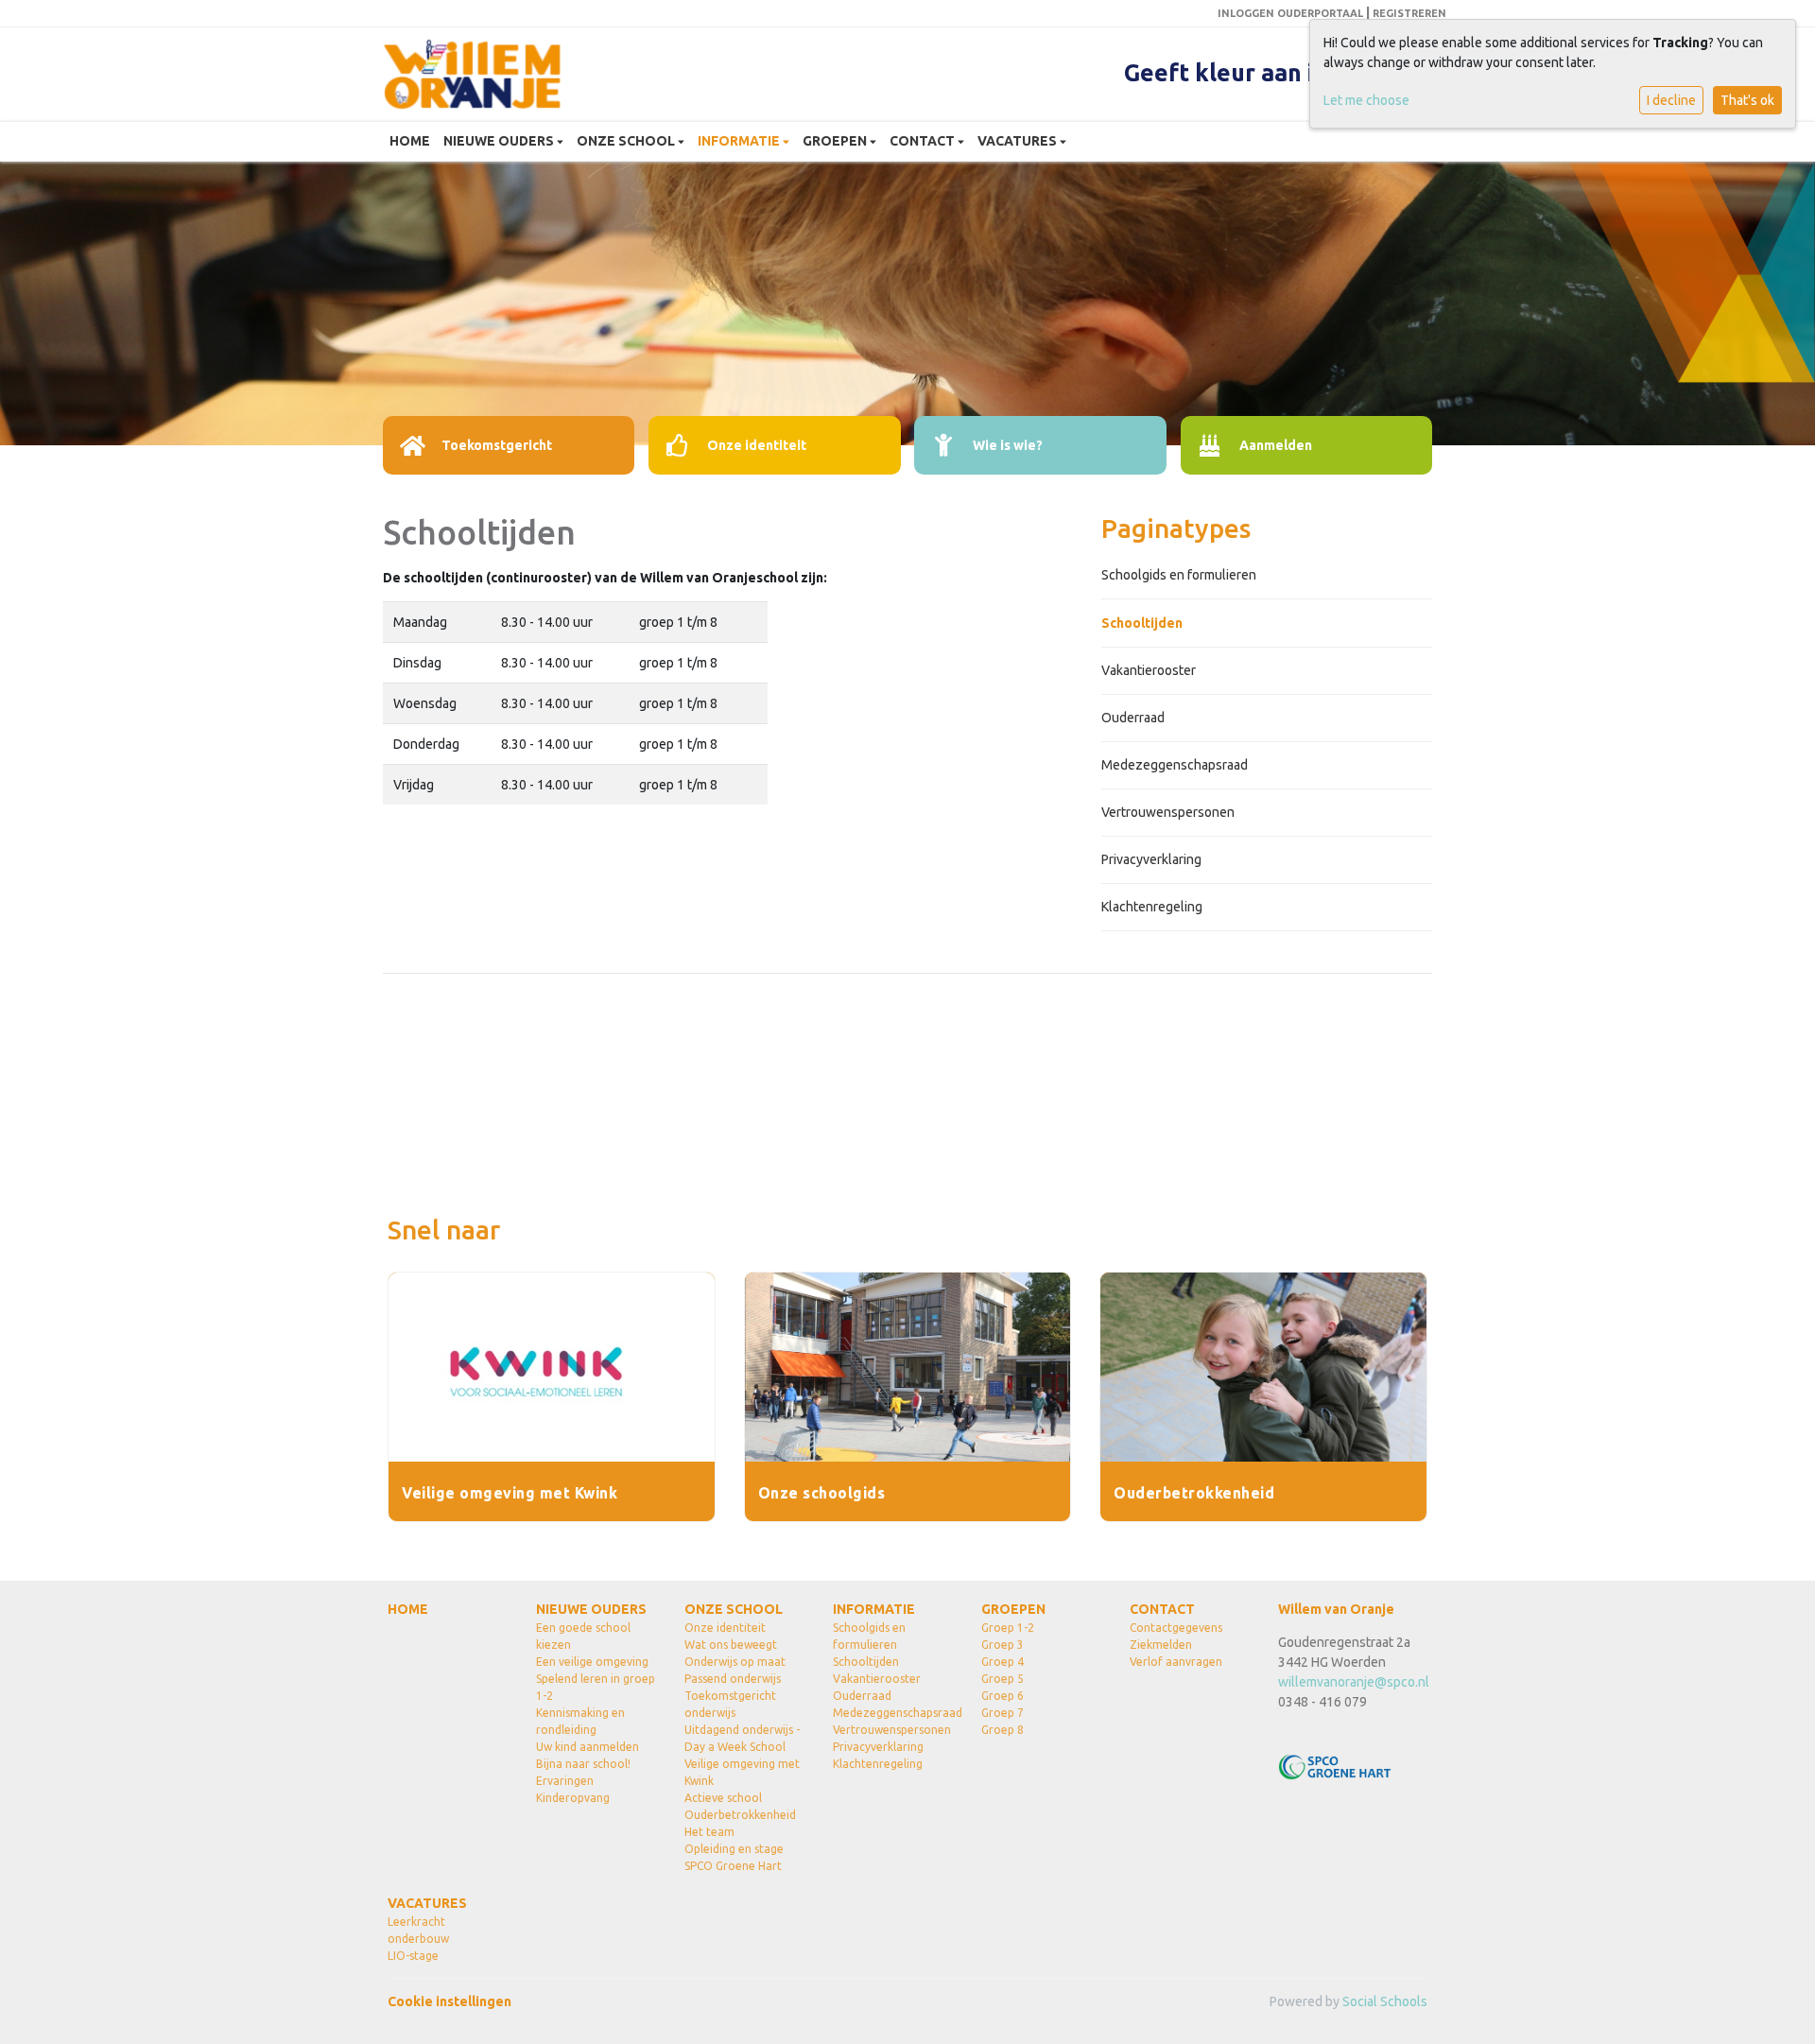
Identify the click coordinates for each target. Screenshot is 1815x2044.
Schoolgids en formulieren (1179, 575)
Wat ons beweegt (731, 1645)
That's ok (1747, 100)
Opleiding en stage (734, 1849)
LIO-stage (413, 1956)
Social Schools (1385, 2001)
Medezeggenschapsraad (1175, 765)
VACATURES (1019, 141)
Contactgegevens (1176, 1628)
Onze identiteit (725, 1628)
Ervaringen (565, 1781)
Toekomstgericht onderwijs (730, 1704)
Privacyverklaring (1151, 859)
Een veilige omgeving (592, 1662)
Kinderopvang (573, 1798)
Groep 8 (1003, 1730)
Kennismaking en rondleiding (580, 1721)
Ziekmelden (1161, 1645)
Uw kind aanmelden (588, 1747)
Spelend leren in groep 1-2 (596, 1687)
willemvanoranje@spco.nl (1354, 1682)
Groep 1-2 (1008, 1628)
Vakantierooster (1149, 670)
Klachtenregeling (1152, 907)
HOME (410, 141)
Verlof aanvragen (1176, 1662)
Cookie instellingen (449, 2001)
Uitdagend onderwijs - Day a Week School (742, 1738)
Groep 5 (1003, 1679)
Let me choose (1366, 100)
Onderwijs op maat (735, 1662)
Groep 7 (1003, 1713)
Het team (709, 1832)
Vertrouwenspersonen (1168, 812)
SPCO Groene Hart (733, 1866)
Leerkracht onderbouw (418, 1930)
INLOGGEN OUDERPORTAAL (1290, 13)
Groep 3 (1003, 1645)
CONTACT (924, 141)
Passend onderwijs (733, 1679)
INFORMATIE (740, 141)
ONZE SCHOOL (627, 141)
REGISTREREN (1409, 13)
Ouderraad (1133, 718)
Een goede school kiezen (583, 1636)
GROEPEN (836, 141)
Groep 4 (1003, 1662)
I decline (1671, 100)
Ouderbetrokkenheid (740, 1815)
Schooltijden (1142, 623)
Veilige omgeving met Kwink (742, 1772)
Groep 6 (1003, 1696)
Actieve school (723, 1798)
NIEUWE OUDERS (500, 141)
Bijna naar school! (583, 1764)
